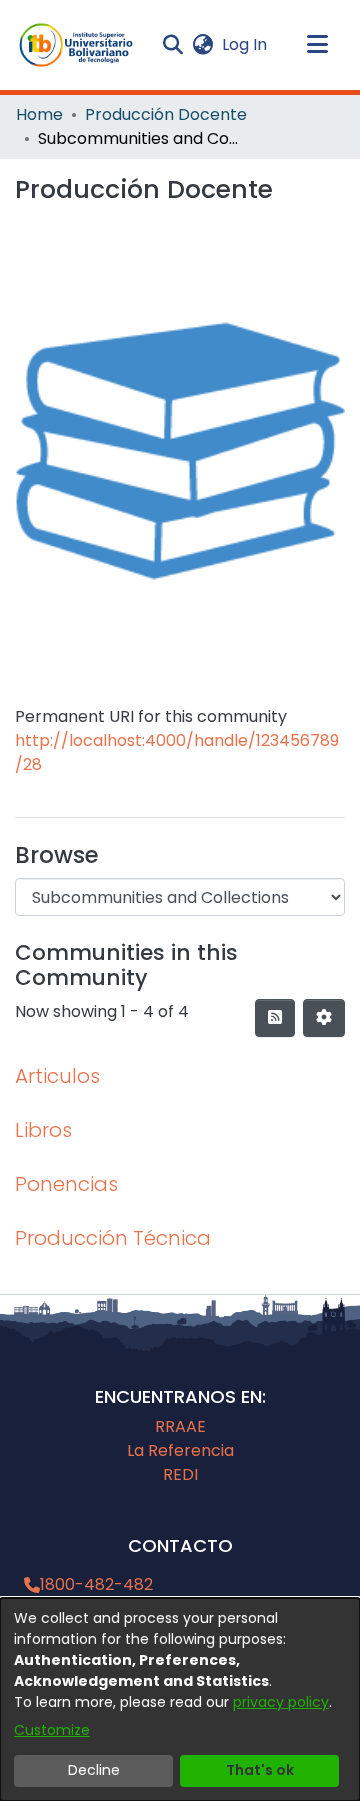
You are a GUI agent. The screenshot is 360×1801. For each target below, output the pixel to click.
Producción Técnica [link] (113, 1238)
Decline (94, 1770)
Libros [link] (43, 1130)
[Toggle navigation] (317, 45)
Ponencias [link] (66, 1184)
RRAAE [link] (180, 1426)
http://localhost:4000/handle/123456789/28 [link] (177, 752)
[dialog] (180, 1699)
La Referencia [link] (180, 1450)
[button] (76, 45)
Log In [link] (245, 44)
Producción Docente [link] (166, 114)
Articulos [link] (57, 1076)
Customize (52, 1730)
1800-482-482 (96, 1584)
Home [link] (39, 114)
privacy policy (281, 1702)
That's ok (260, 1770)
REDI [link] (180, 1474)
